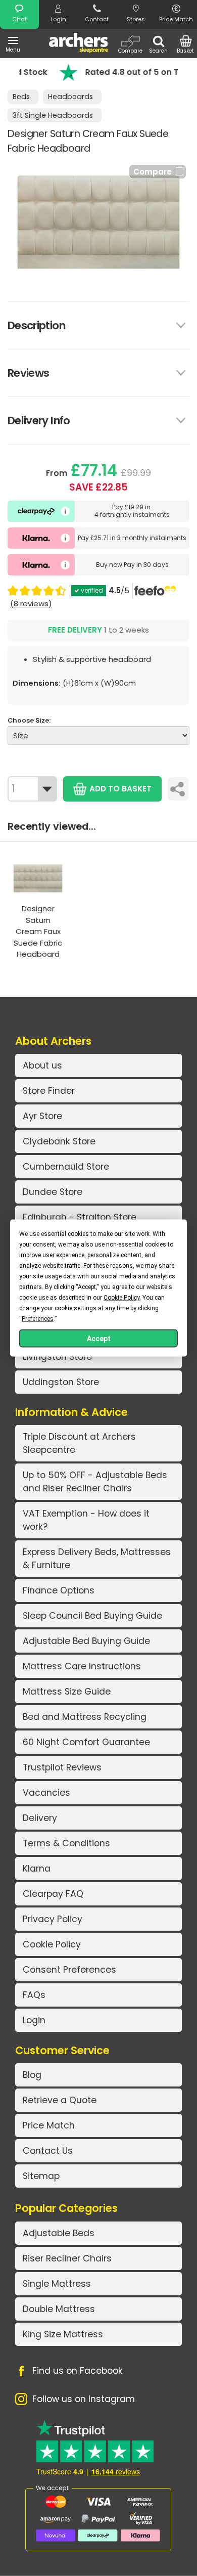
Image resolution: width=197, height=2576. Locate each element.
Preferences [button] (38, 1319)
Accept (99, 1339)
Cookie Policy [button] (121, 1298)
